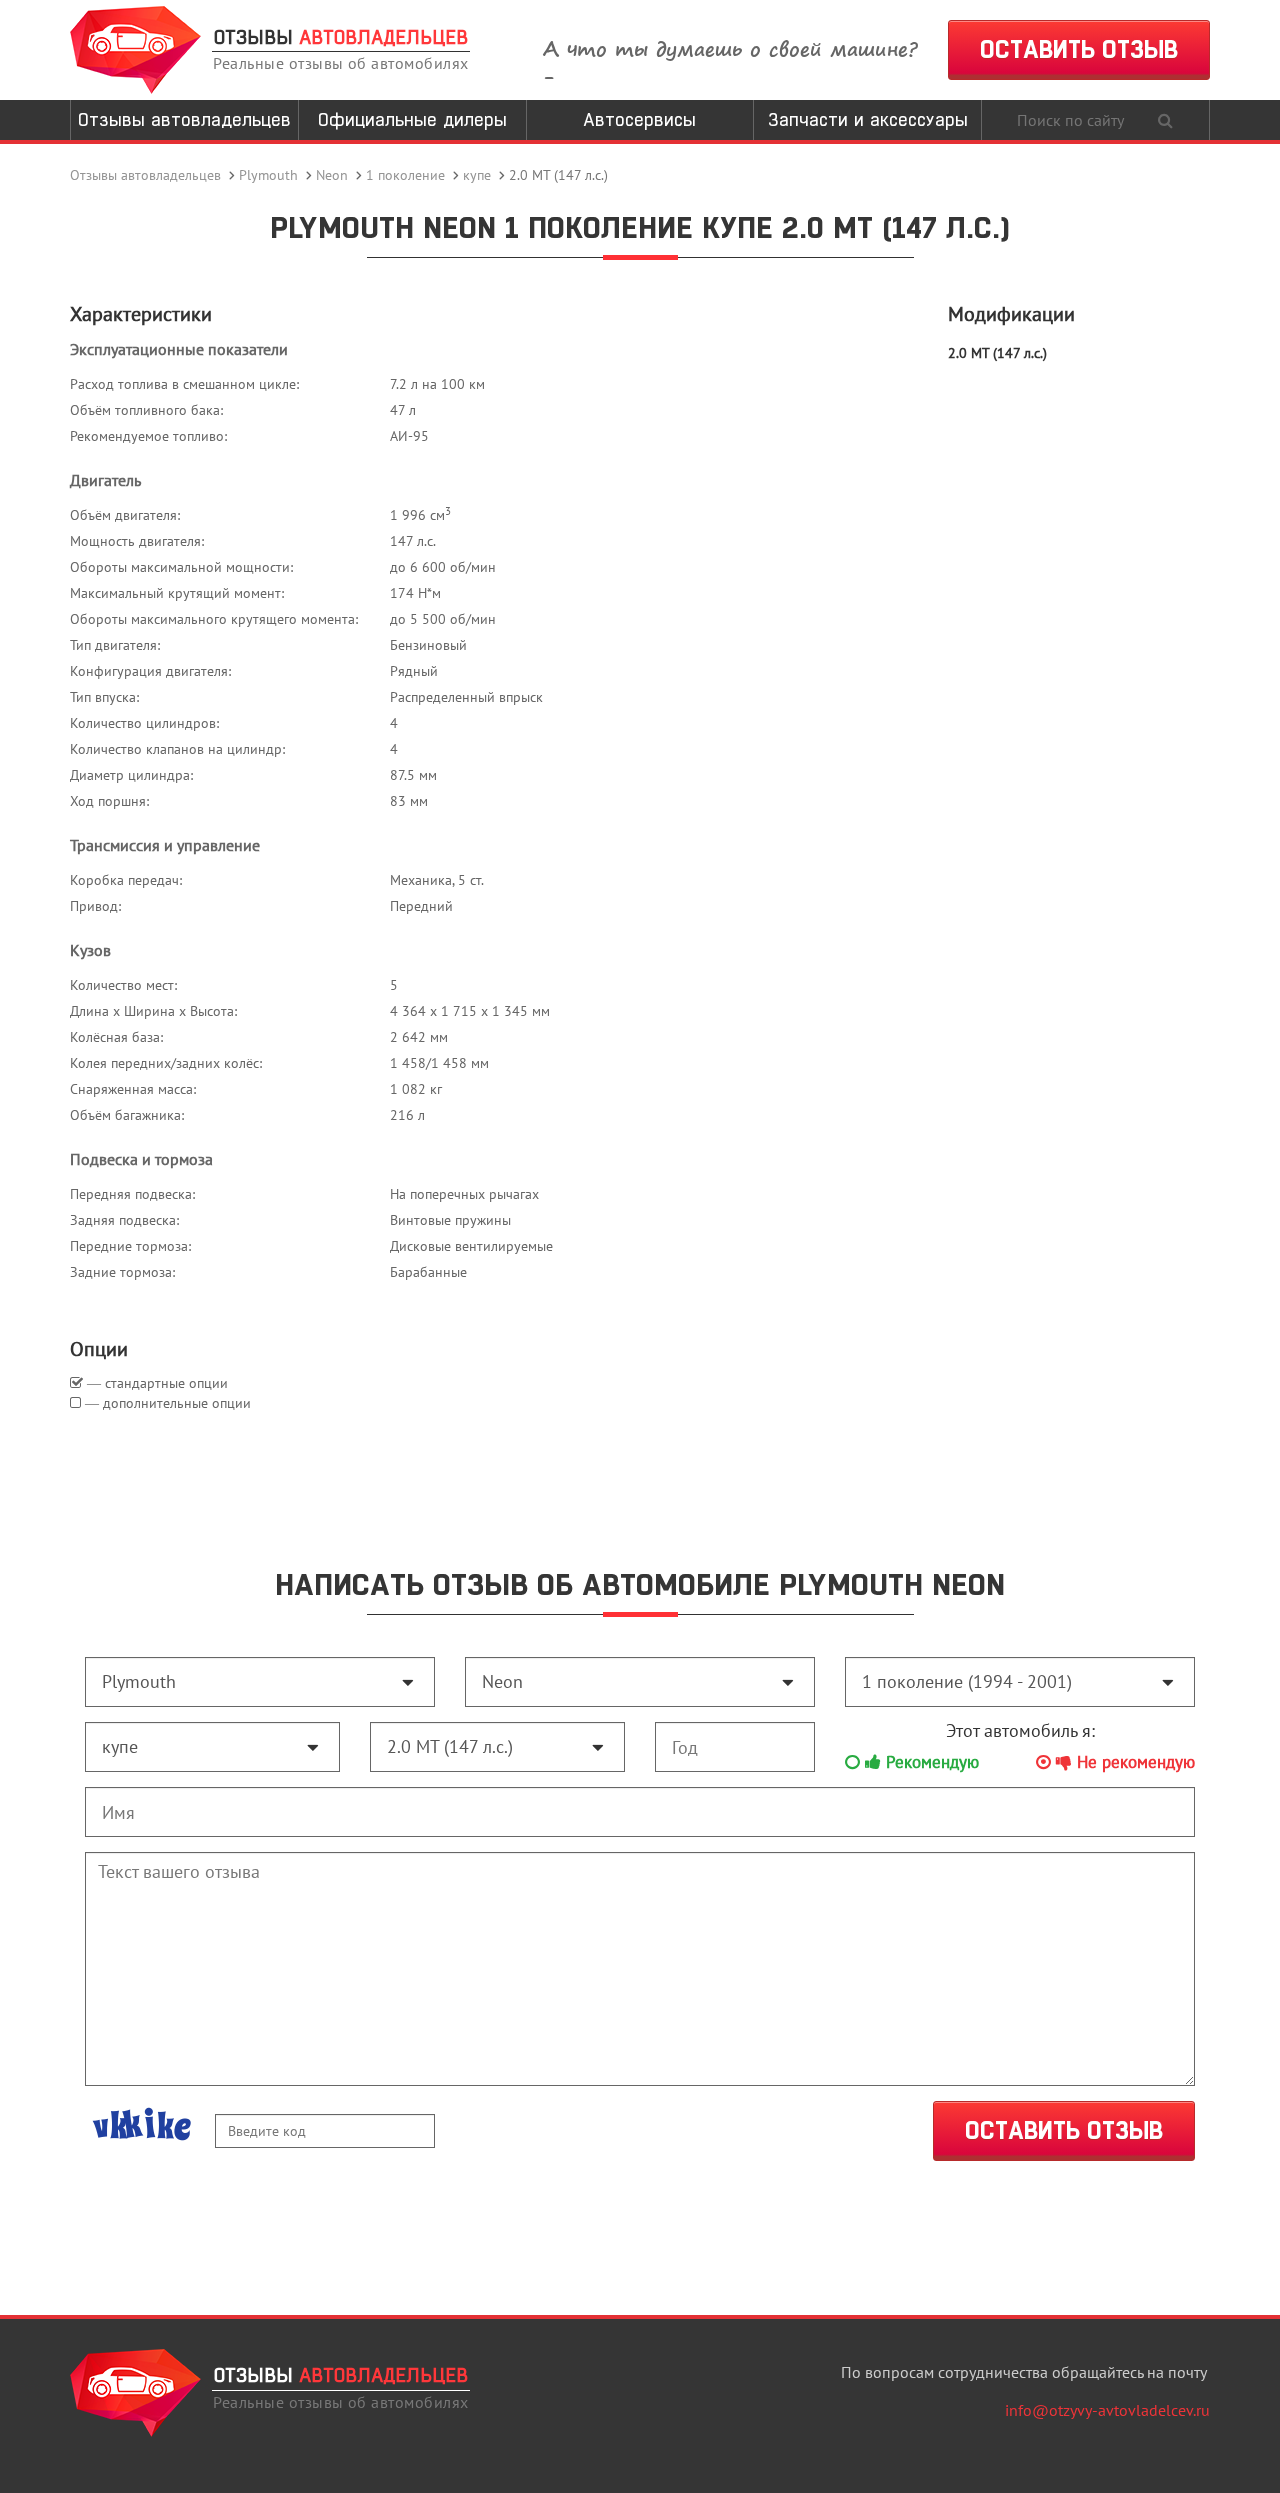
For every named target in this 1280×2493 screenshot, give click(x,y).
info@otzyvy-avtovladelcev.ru (1107, 2410)
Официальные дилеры (412, 119)
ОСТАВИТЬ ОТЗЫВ (1079, 49)
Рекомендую (930, 1762)
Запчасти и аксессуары (868, 119)
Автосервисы (639, 119)
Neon (332, 175)
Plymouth (268, 175)
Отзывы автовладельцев (184, 119)
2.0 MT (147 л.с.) (997, 353)
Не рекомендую (1133, 1762)
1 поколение (405, 175)
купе (477, 175)
